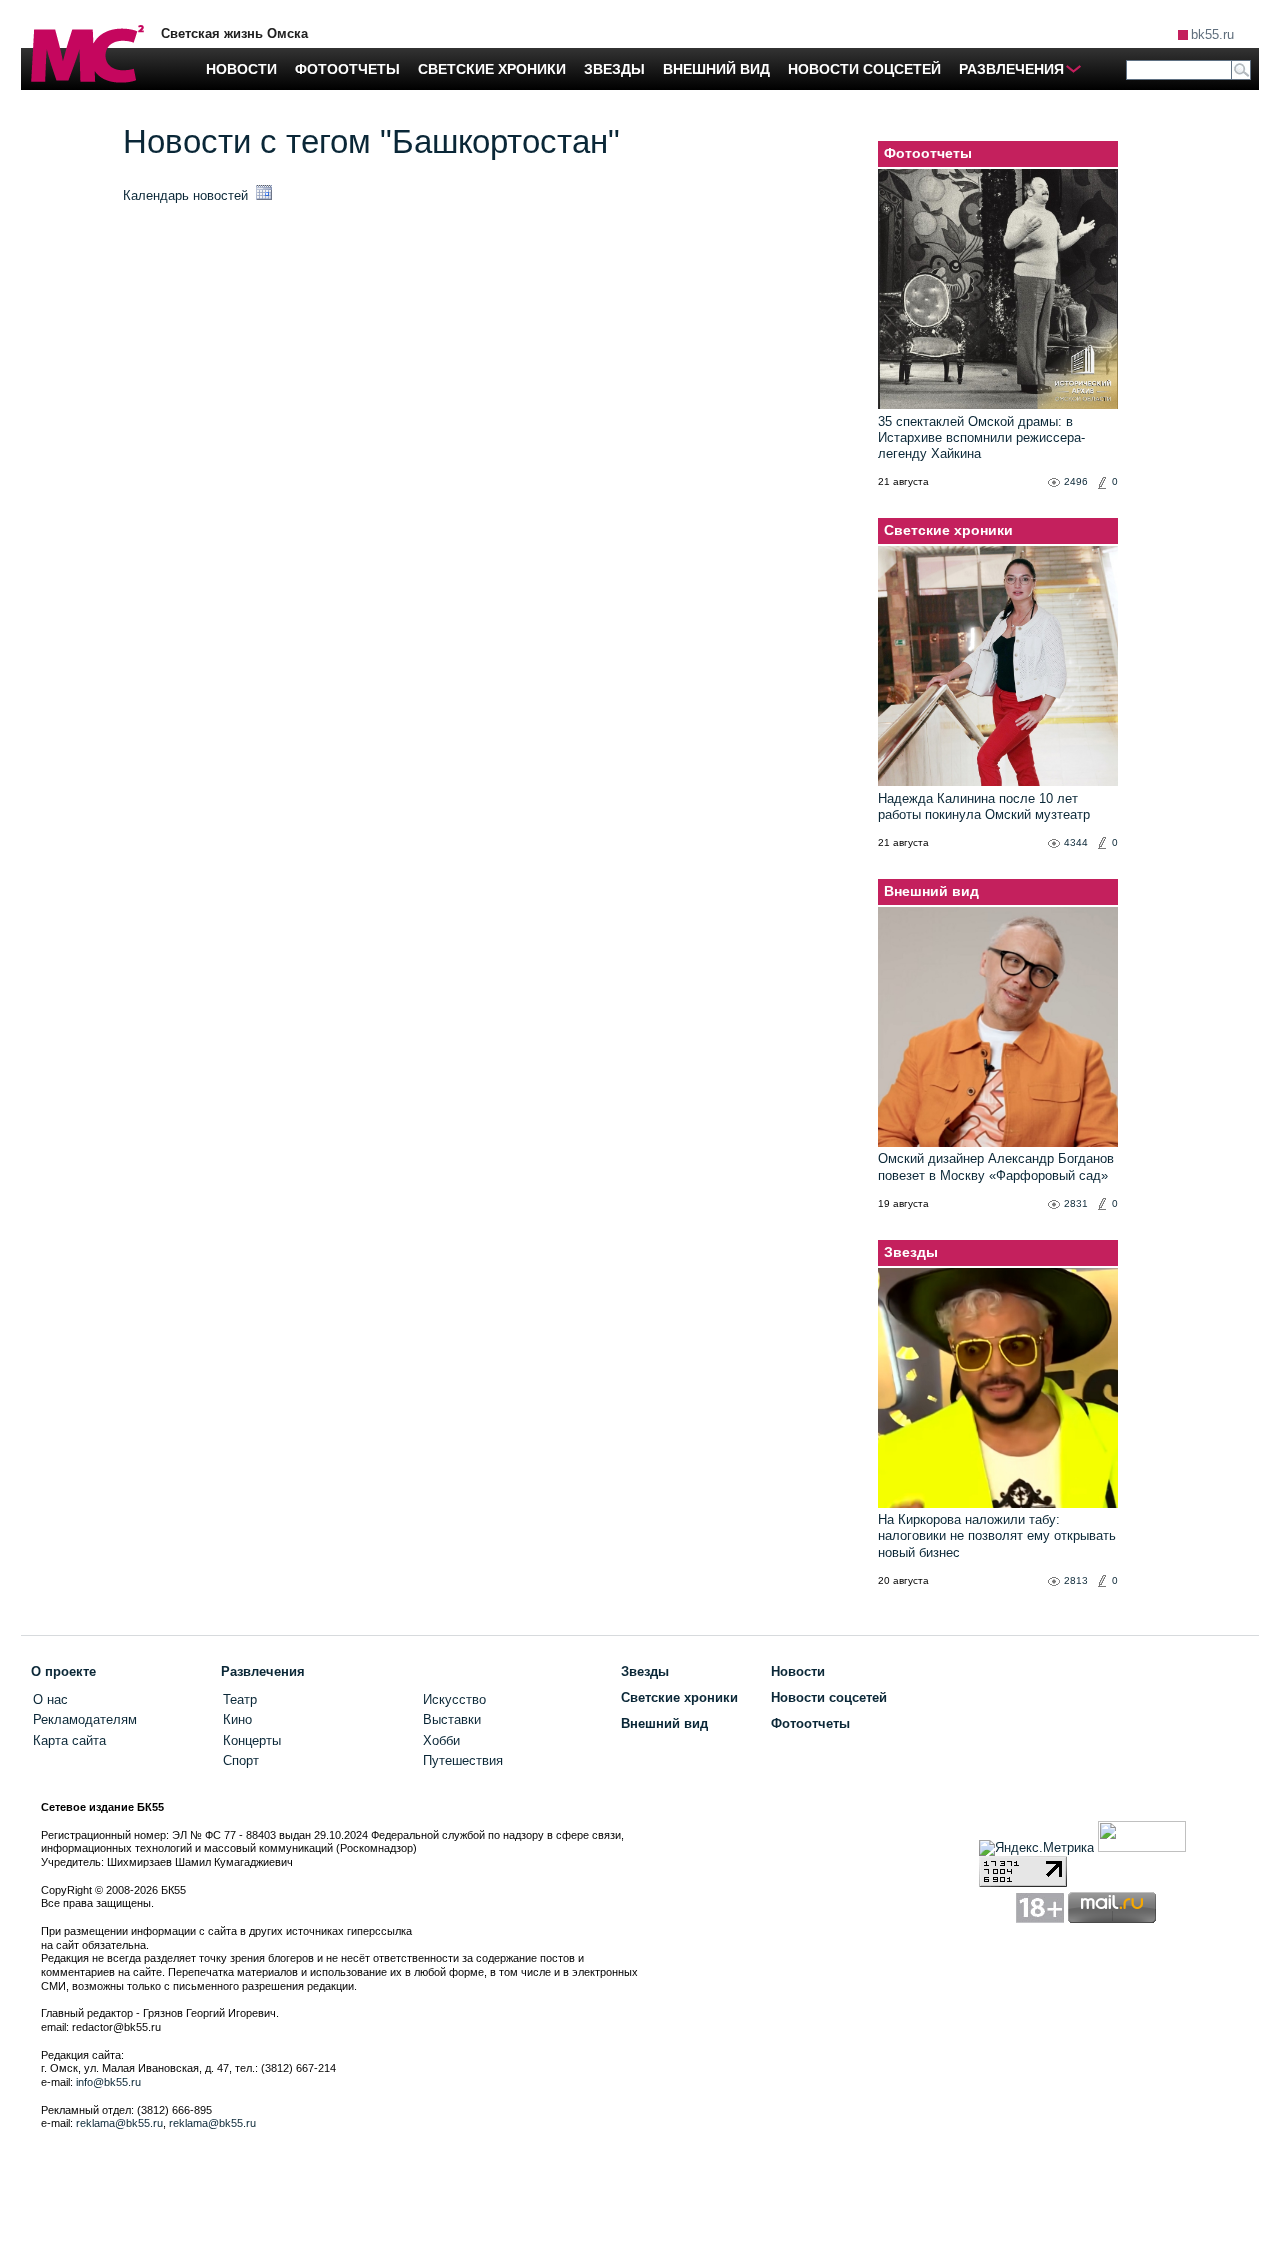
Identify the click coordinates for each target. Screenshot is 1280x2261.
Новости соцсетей (829, 1697)
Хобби (441, 1740)
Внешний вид (931, 891)
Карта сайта (69, 1740)
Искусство (454, 1699)
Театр (240, 1699)
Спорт (241, 1760)
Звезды (911, 1252)
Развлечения (263, 1671)
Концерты (252, 1740)
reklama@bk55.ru (119, 2123)
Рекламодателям (85, 1719)
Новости (798, 1671)
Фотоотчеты (928, 153)
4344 (1076, 842)
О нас (50, 1699)
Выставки (452, 1719)
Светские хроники (948, 530)
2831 (1076, 1203)
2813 (1076, 1580)
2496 (1076, 481)
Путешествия (463, 1760)
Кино (237, 1719)
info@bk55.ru (108, 2082)
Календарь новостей (187, 195)
